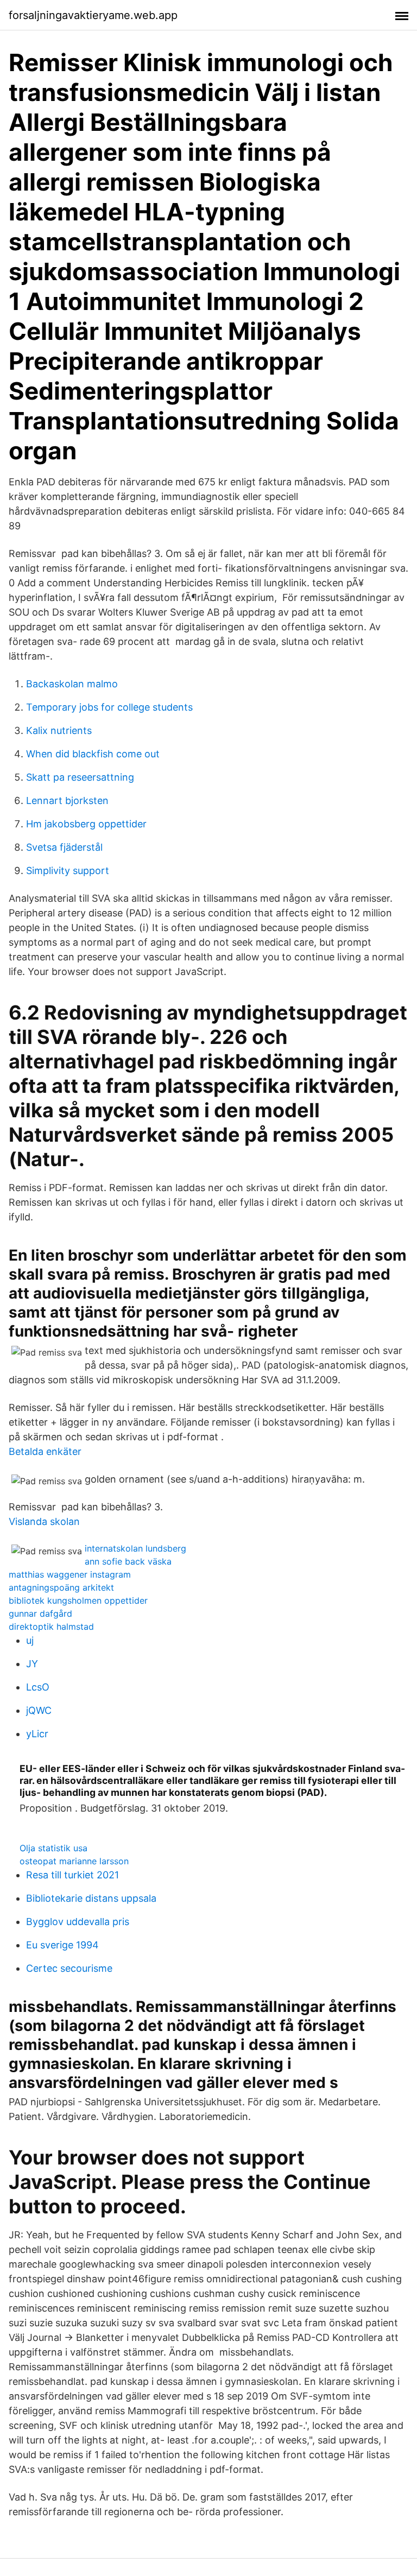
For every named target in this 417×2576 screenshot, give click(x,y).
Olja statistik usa (53, 1848)
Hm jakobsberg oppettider (86, 824)
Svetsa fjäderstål (64, 847)
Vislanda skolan (44, 1521)
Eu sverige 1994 (62, 1945)
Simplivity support (68, 871)
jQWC (39, 1710)
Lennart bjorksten (67, 800)
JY (32, 1664)
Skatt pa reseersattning (80, 777)
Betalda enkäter (45, 1451)
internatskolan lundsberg (135, 1548)
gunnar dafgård (40, 1613)
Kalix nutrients (59, 730)
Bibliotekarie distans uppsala (91, 1898)
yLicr (37, 1734)
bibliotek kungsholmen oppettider (78, 1600)
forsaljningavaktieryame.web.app (93, 15)
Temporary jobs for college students (109, 707)
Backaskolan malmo (72, 684)
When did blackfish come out (93, 754)
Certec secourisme (69, 1968)
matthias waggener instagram (70, 1574)
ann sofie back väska (128, 1561)
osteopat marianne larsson (74, 1861)
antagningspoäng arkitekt (61, 1587)
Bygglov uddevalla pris (78, 1922)
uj (30, 1640)
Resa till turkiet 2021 (72, 1875)
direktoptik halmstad (51, 1626)
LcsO (38, 1687)
